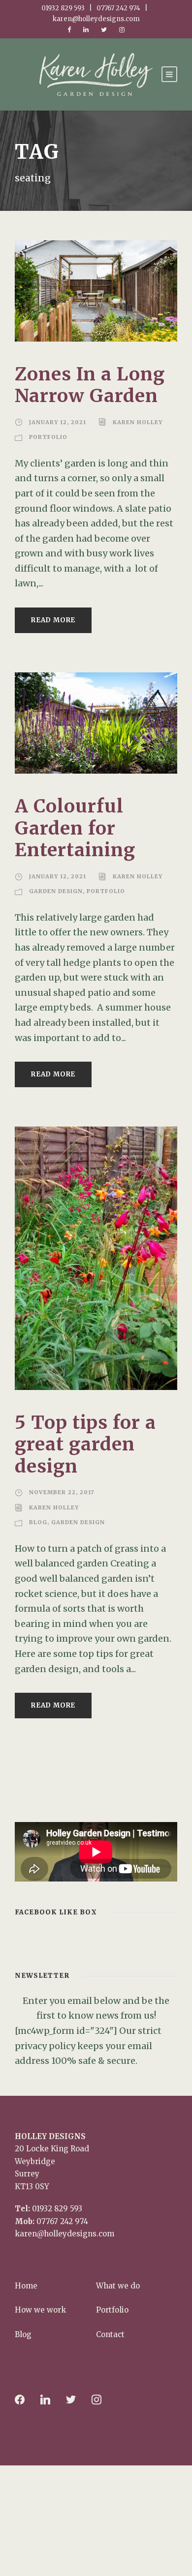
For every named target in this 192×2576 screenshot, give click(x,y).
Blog (38, 1522)
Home (26, 2286)
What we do (118, 2286)
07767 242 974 (62, 2221)
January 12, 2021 (58, 422)
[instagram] (122, 30)
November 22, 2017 (62, 1492)
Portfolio (48, 437)
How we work (40, 2310)
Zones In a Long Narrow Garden (90, 385)
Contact (110, 2334)
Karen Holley (138, 422)
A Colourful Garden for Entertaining (75, 828)
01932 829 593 (57, 2209)
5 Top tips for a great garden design (85, 1444)
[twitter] (104, 30)
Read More (53, 620)
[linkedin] (86, 30)
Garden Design (56, 891)
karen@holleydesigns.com (64, 2234)
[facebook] (69, 30)
